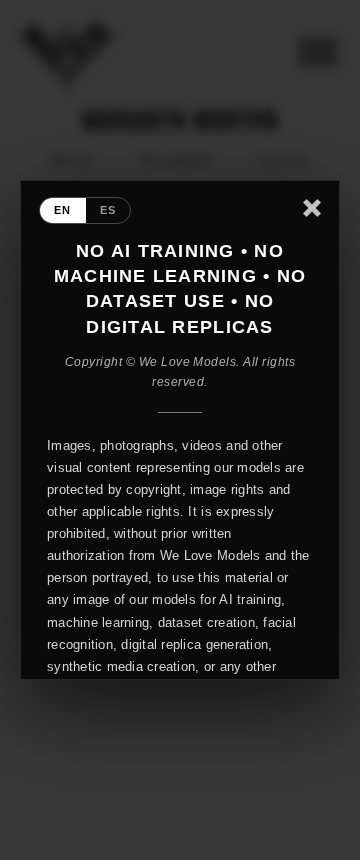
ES (108, 210)
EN (63, 210)
